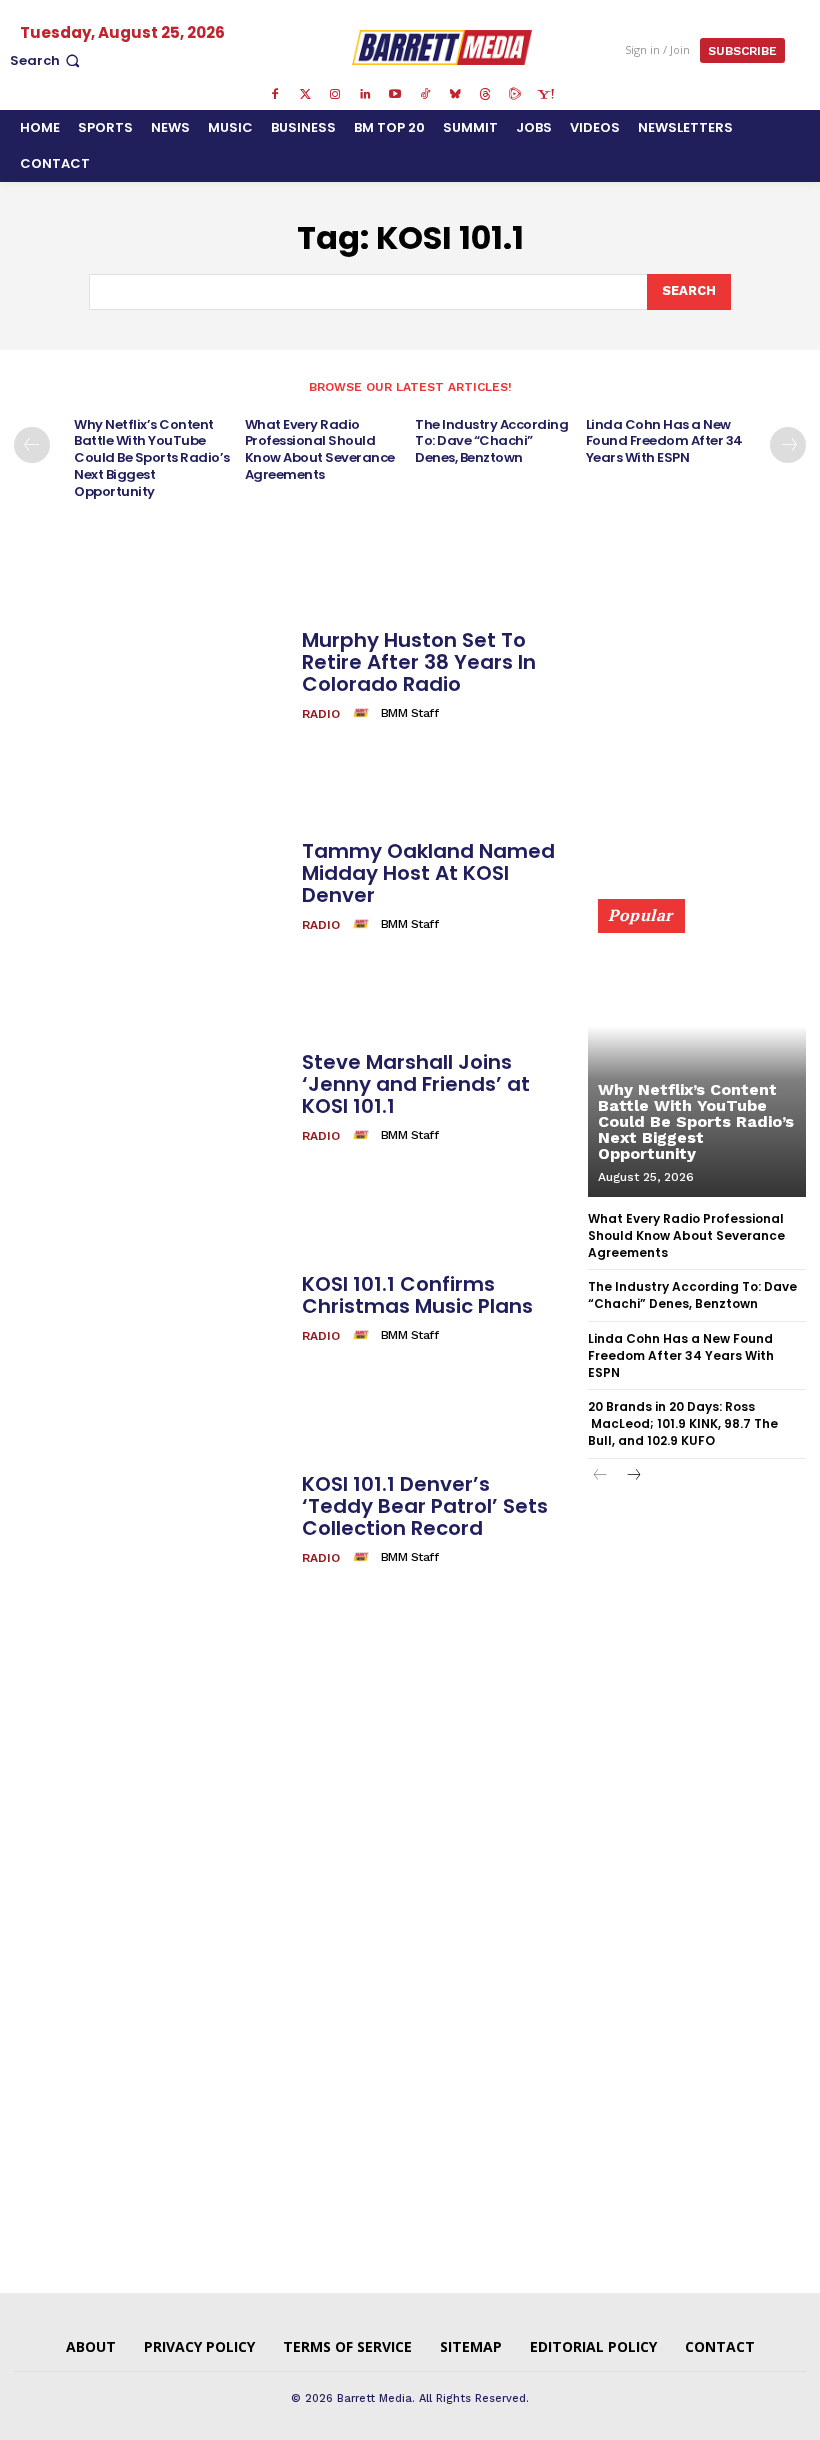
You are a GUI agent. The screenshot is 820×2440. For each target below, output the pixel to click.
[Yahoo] (545, 95)
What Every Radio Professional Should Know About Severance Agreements (320, 450)
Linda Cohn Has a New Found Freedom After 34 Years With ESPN (664, 441)
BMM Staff (410, 713)
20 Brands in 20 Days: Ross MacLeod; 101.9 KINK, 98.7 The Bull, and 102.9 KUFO (683, 1423)
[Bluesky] (455, 95)
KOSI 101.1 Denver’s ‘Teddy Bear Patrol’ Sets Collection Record (425, 1506)
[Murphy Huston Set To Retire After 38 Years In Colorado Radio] (150, 676)
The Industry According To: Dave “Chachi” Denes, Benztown (491, 441)
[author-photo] (364, 713)
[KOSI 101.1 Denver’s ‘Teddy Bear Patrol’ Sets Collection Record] (150, 1520)
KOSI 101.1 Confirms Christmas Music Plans (417, 1295)
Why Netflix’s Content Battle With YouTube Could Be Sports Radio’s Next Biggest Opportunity (152, 458)
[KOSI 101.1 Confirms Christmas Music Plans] (150, 1309)
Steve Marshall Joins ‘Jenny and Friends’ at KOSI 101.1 (416, 1084)
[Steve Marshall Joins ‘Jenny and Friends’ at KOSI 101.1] (150, 1098)
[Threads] (485, 95)
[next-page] (788, 445)
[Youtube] (395, 95)
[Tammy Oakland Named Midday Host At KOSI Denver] (150, 887)
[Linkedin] (365, 95)
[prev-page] (32, 445)
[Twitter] (305, 95)
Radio (321, 714)
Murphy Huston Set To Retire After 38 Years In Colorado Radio (419, 662)
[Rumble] (515, 95)
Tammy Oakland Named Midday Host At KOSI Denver (428, 873)
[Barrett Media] (441, 47)
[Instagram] (335, 95)
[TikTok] (425, 95)
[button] (47, 60)
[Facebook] (275, 95)
